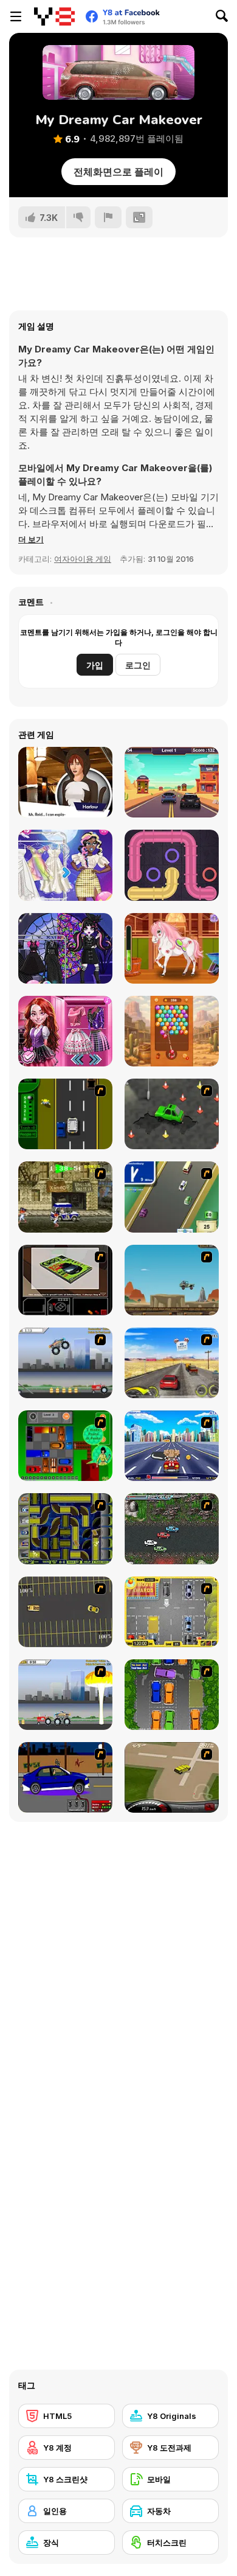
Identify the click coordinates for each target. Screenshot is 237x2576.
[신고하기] (108, 217)
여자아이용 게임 (83, 559)
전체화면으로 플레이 (118, 172)
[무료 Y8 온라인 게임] (54, 16)
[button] (31, 539)
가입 (95, 665)
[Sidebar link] (16, 16)
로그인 (138, 665)
